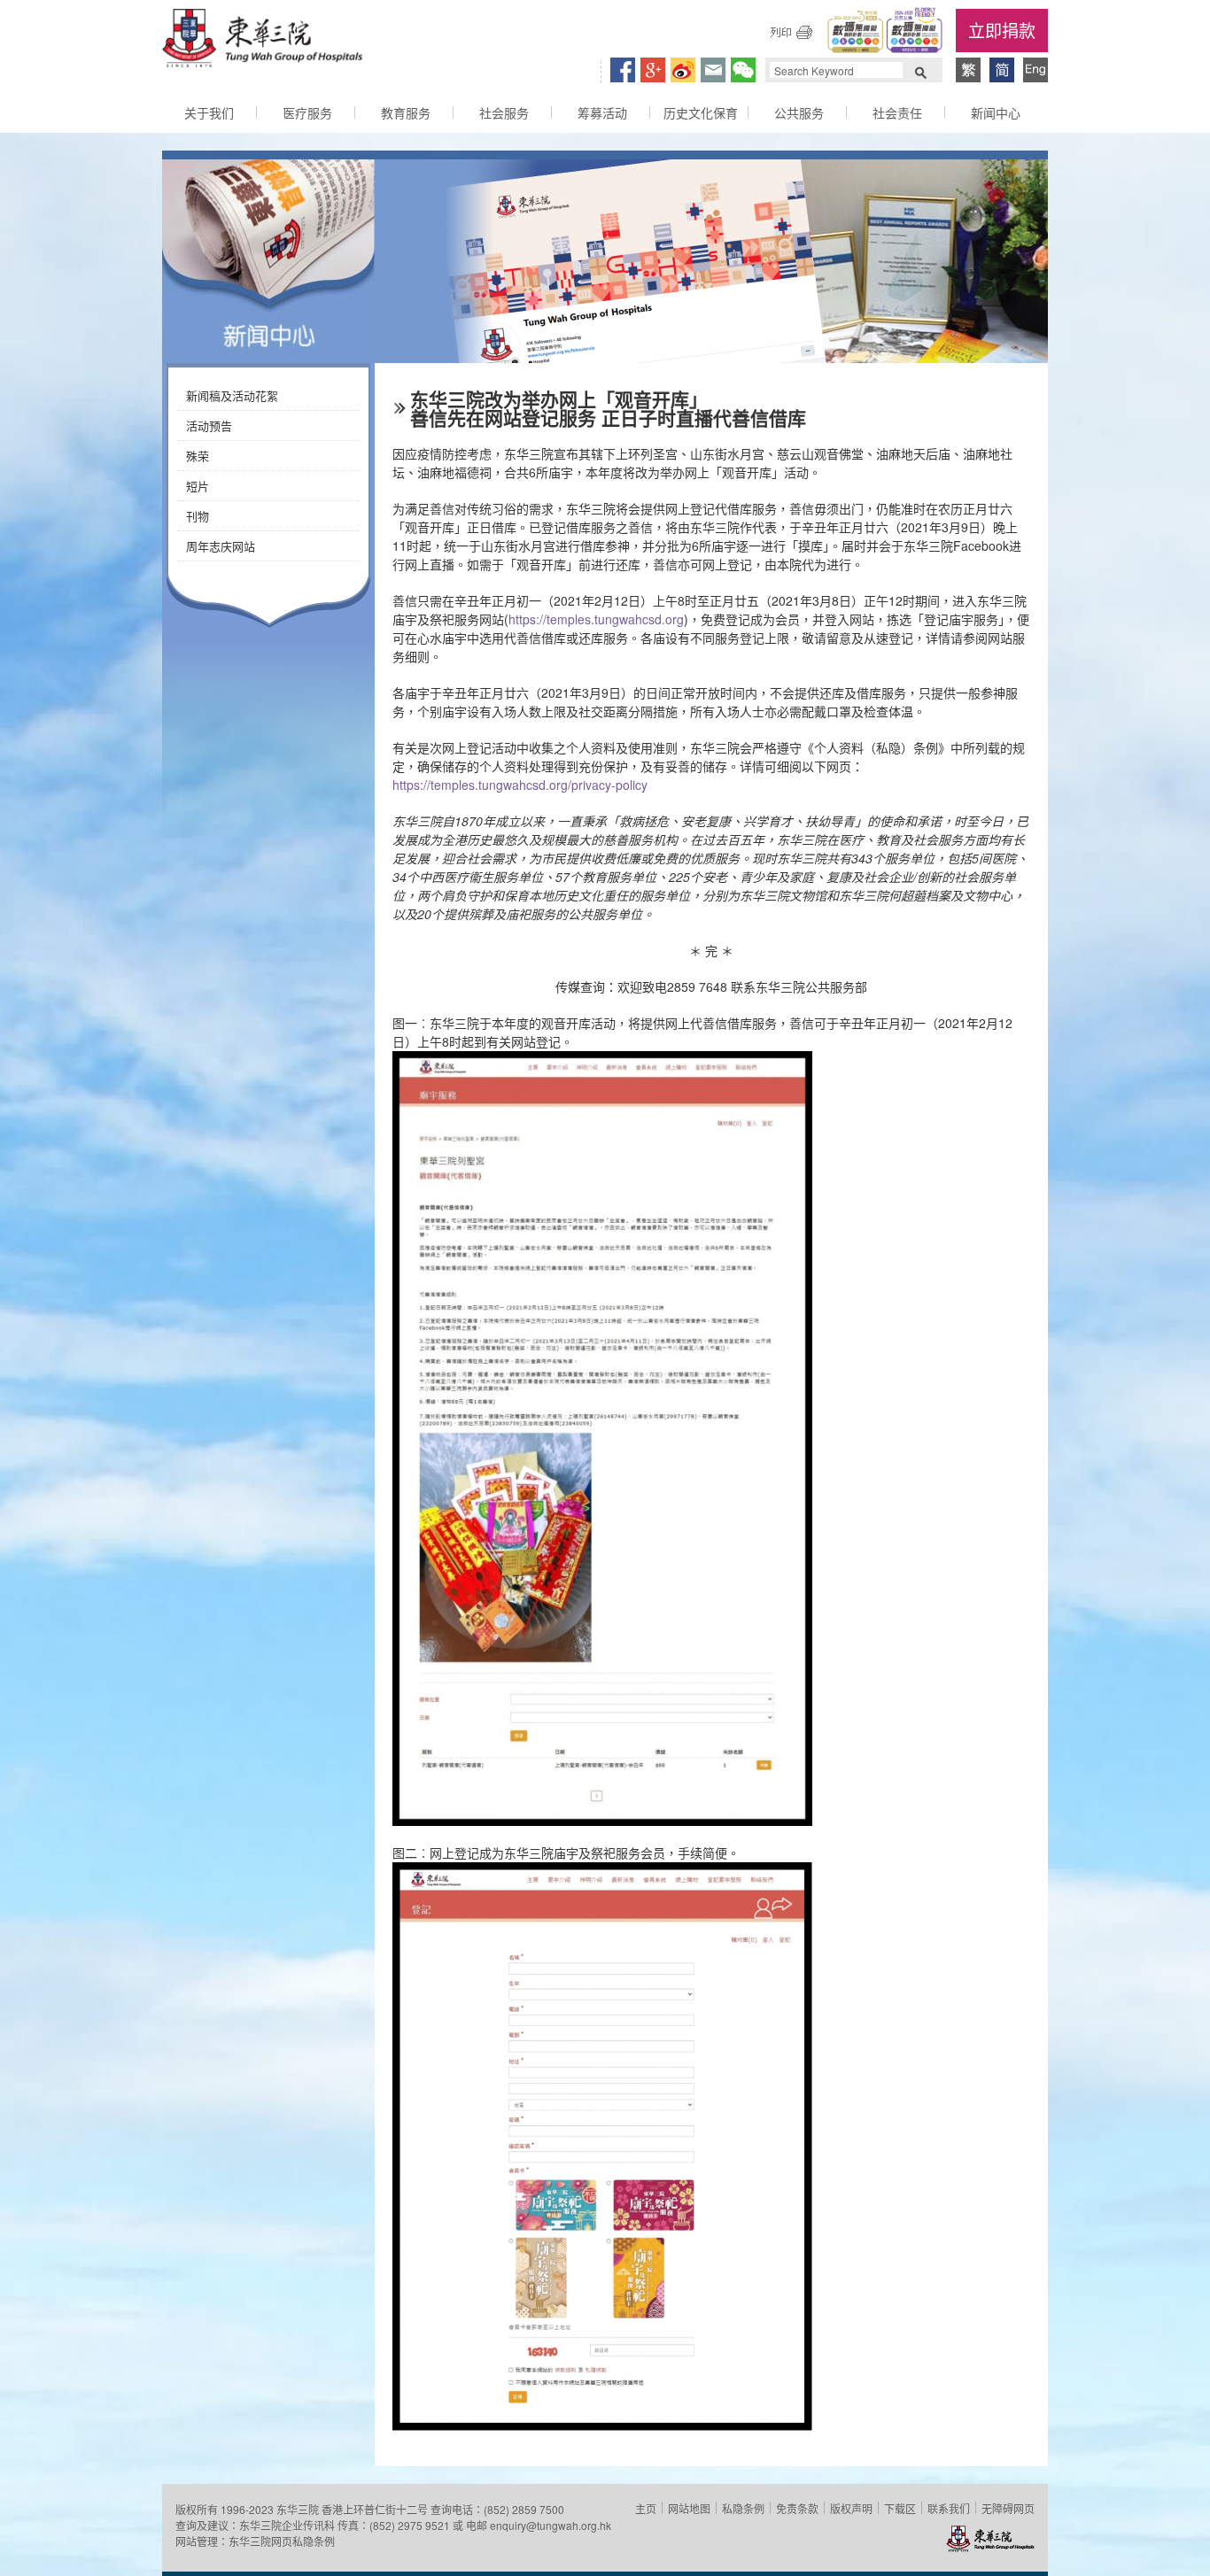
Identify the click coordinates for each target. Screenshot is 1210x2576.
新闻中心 (996, 112)
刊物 (198, 516)
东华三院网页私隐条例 (282, 2541)
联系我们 (949, 2508)
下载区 (900, 2508)
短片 (198, 486)
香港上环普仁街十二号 (375, 2509)
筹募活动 (602, 112)
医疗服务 (307, 112)
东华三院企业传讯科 (287, 2525)
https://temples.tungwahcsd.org (596, 619)
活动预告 (209, 425)
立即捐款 (1002, 30)
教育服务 (406, 112)
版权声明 (851, 2508)
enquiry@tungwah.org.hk (551, 2525)
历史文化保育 (701, 112)
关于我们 (209, 112)
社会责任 (897, 112)
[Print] (791, 32)
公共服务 (799, 112)
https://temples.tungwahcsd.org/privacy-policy (520, 785)
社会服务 (504, 112)
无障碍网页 (1008, 2508)
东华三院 (262, 41)
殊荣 (198, 456)
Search (920, 71)
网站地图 (689, 2508)
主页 (646, 2508)
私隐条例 (743, 2508)
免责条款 (797, 2508)
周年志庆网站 (221, 546)
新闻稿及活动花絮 (232, 395)
